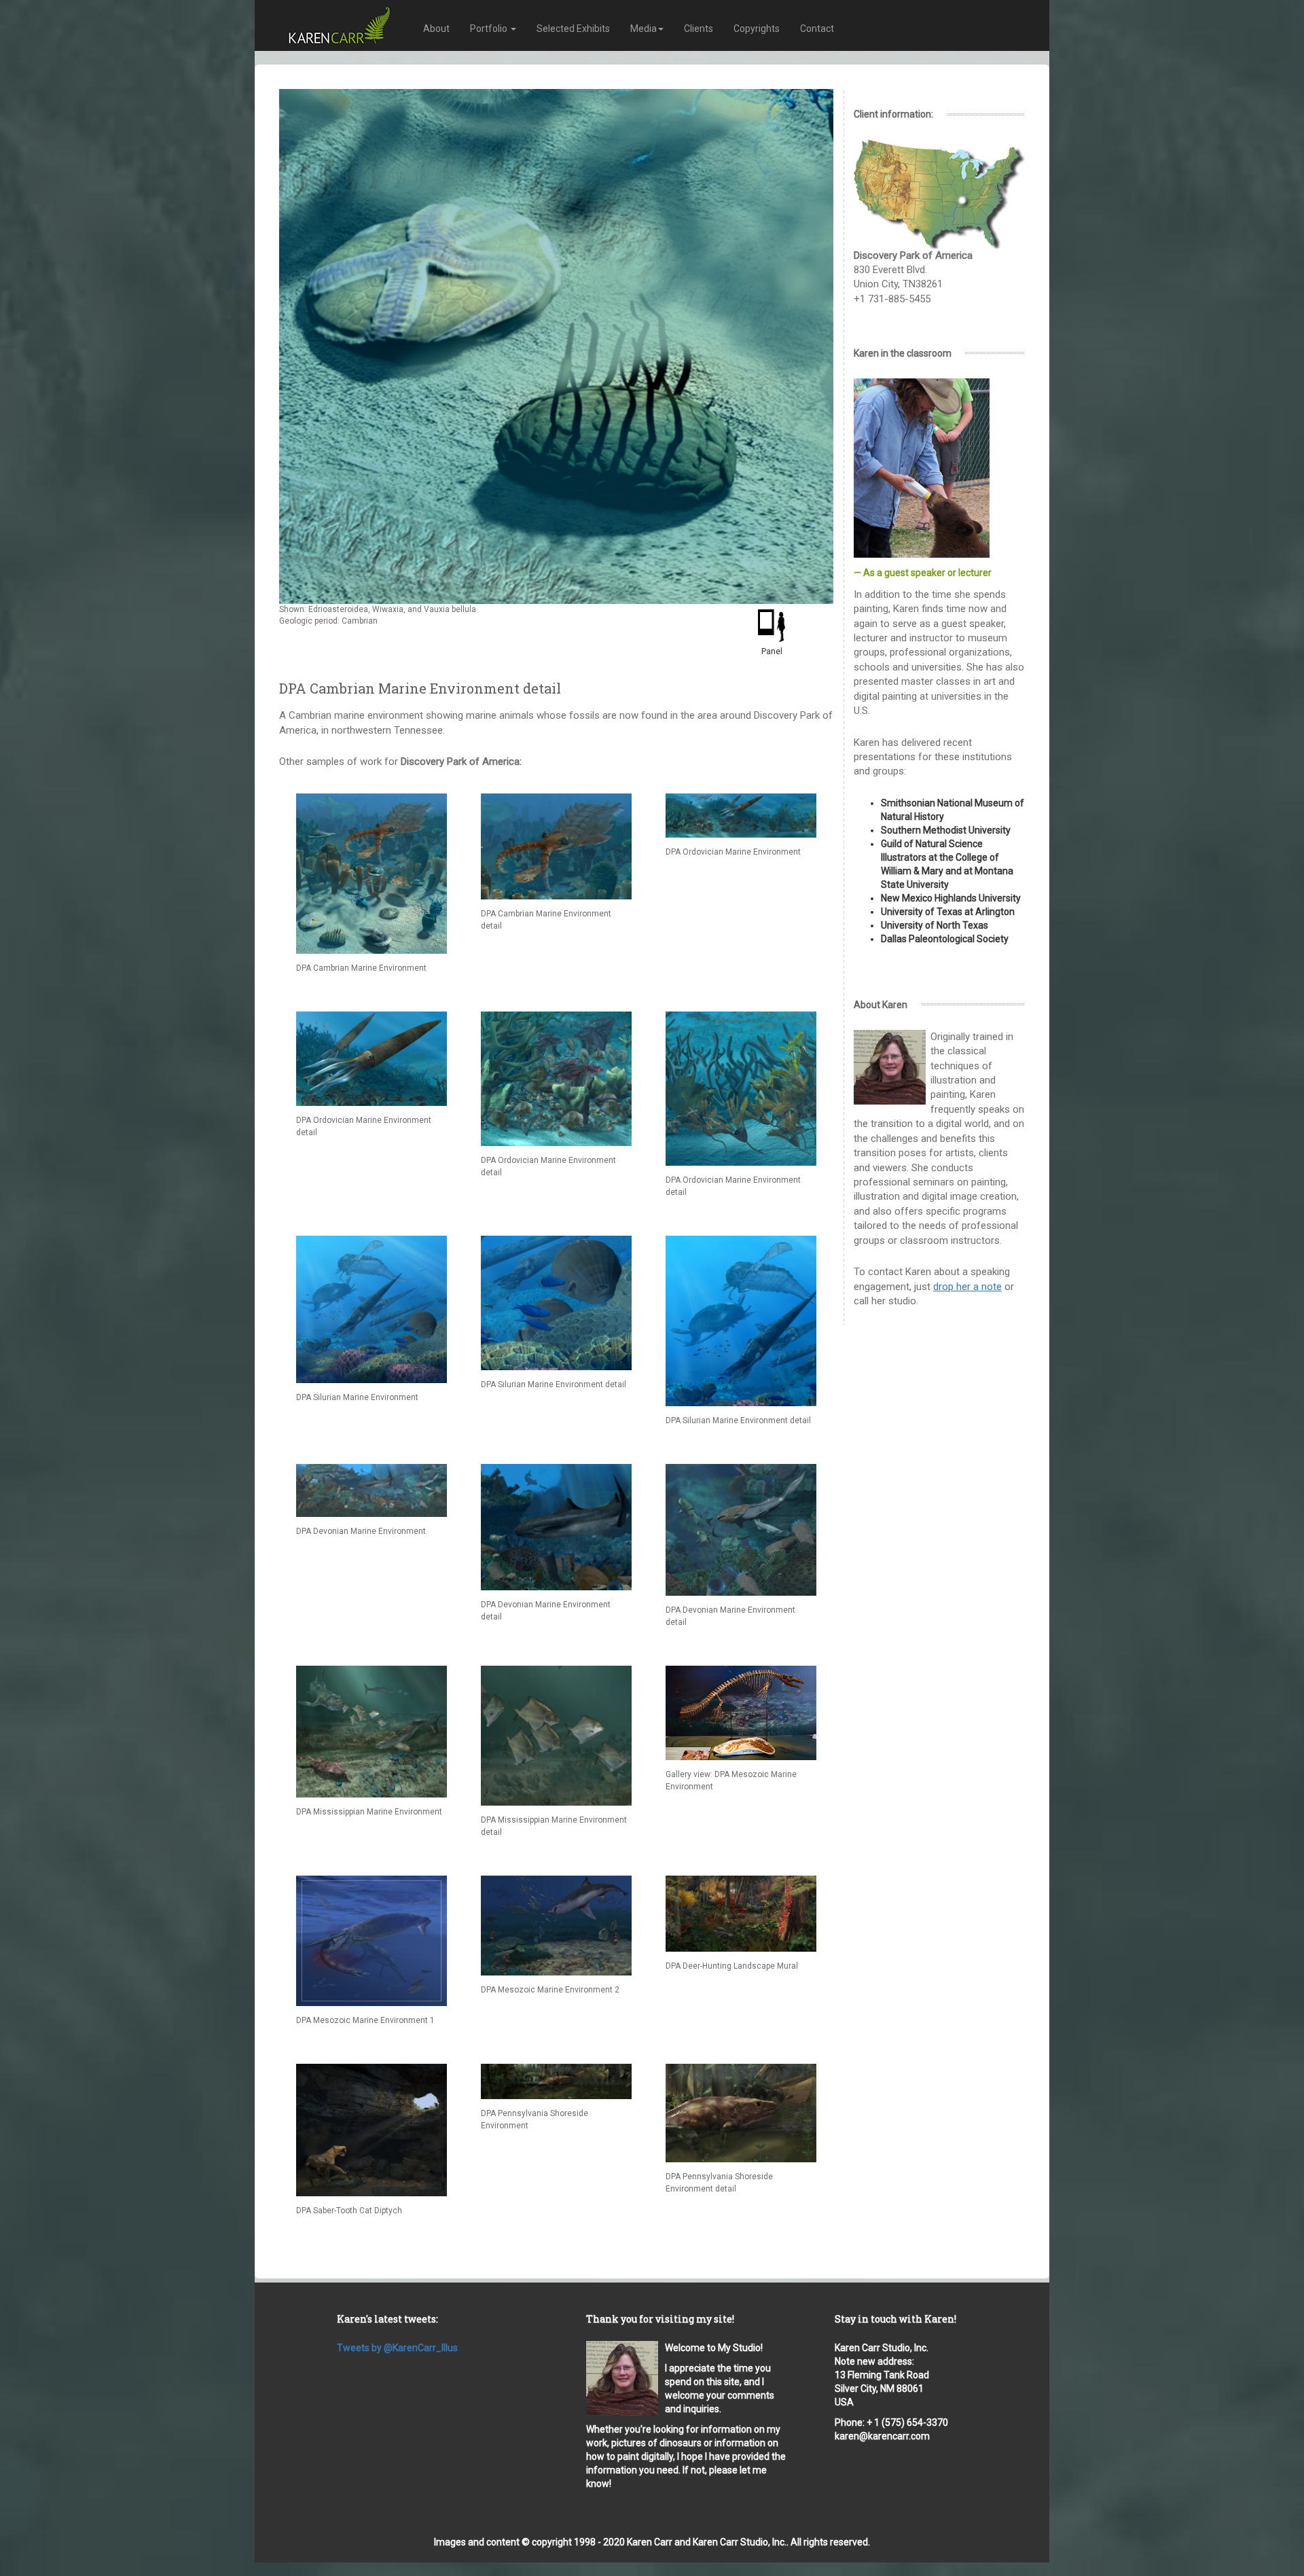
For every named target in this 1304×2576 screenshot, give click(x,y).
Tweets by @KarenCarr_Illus (397, 2348)
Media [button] (644, 29)
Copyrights (757, 29)
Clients (699, 29)
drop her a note (967, 1287)
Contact (817, 29)
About (436, 29)
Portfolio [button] (490, 29)
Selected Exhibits (573, 29)
